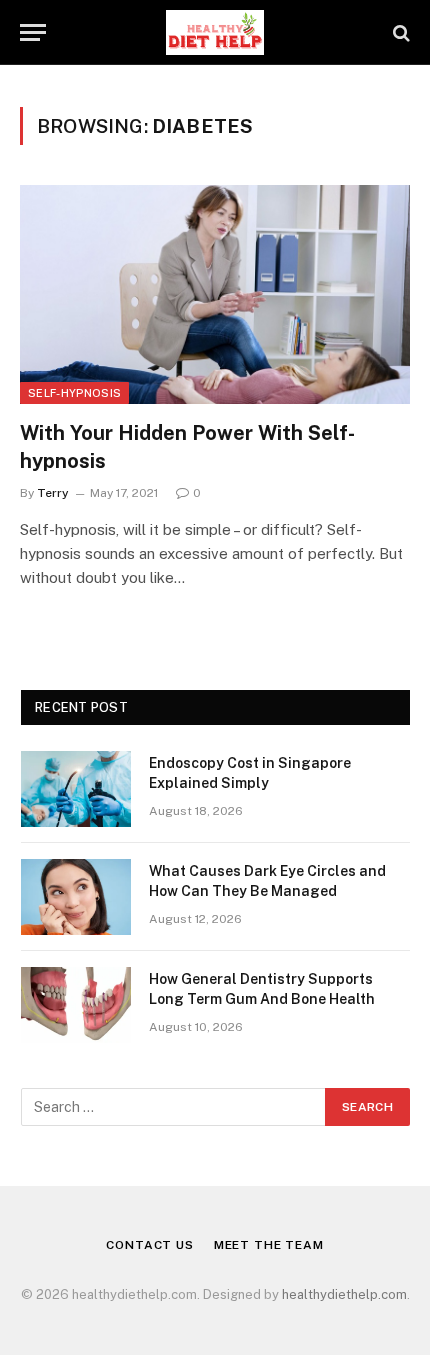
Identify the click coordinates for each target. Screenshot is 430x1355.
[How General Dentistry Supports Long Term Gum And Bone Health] (76, 1005)
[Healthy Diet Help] (215, 32)
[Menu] (33, 32)
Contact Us (149, 1245)
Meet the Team (269, 1245)
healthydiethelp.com (344, 1294)
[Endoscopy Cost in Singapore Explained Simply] (76, 789)
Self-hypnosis (74, 393)
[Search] (399, 32)
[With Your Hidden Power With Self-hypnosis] (215, 294)
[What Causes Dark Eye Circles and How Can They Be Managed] (76, 897)
